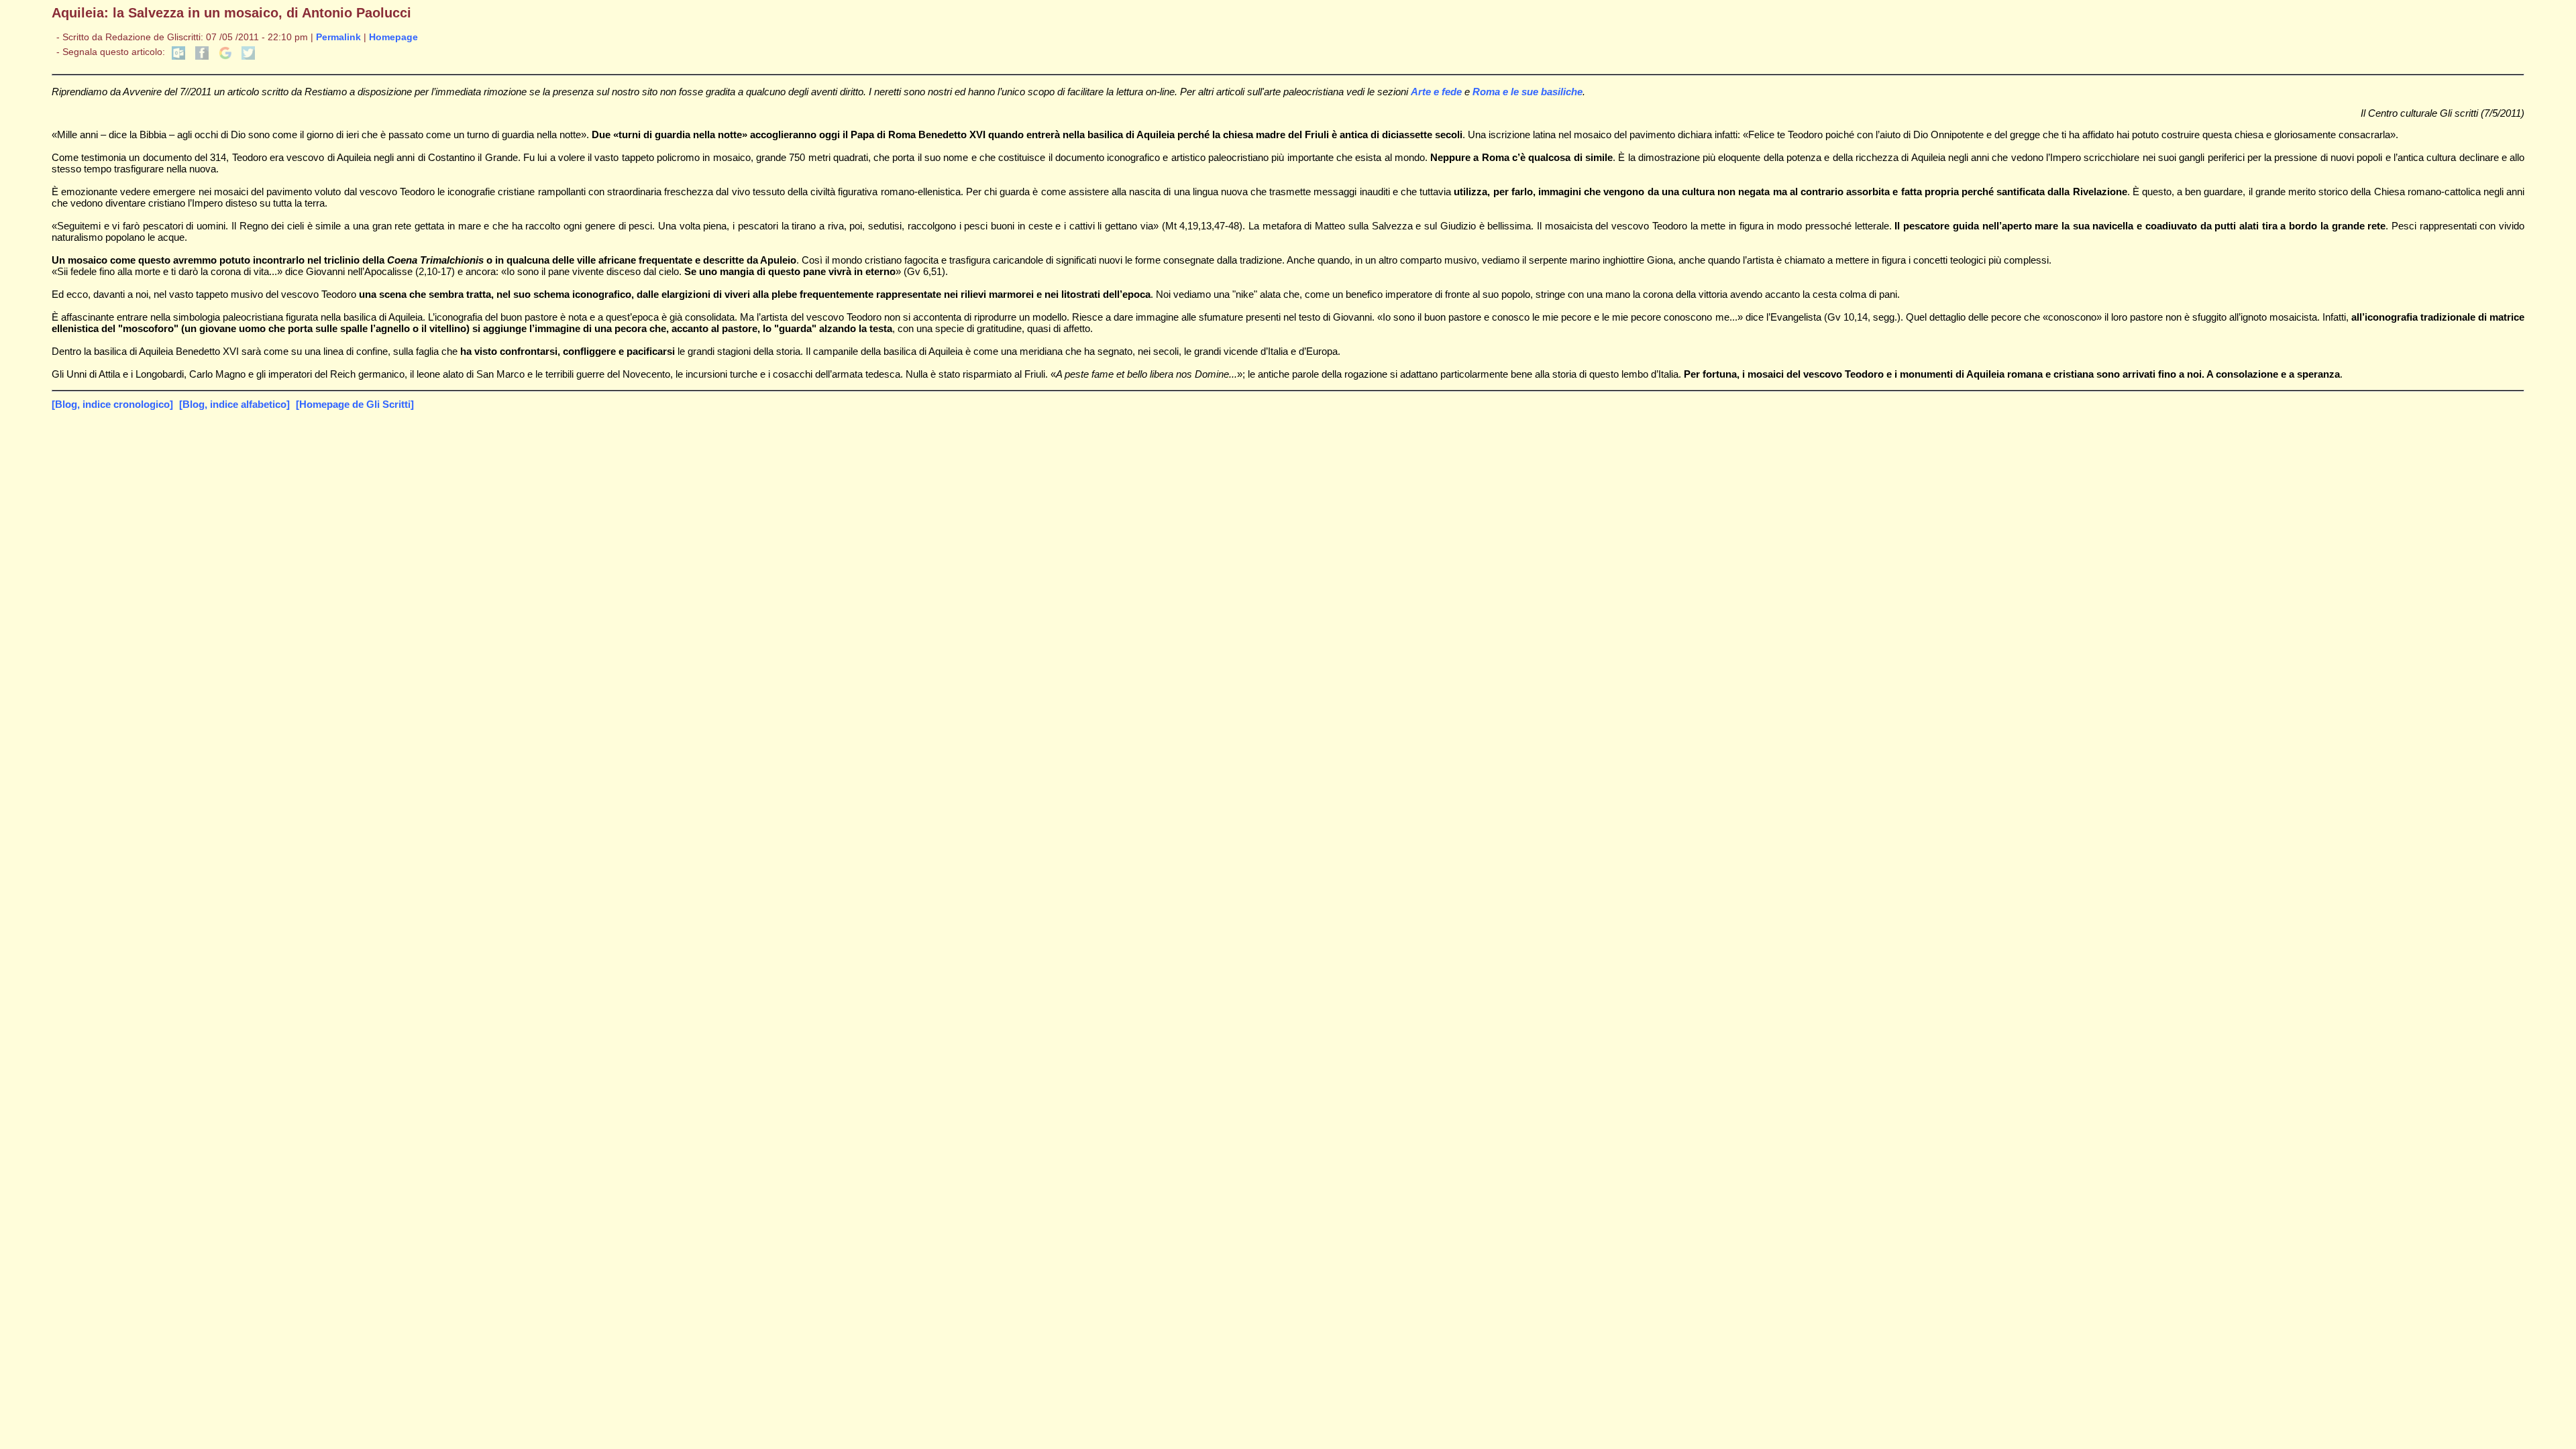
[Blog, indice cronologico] (112, 404)
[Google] (225, 57)
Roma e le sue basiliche (1527, 92)
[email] (178, 57)
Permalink (338, 37)
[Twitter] (248, 57)
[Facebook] (202, 57)
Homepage (393, 37)
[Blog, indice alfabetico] (234, 404)
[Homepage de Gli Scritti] (355, 404)
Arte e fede (1436, 92)
